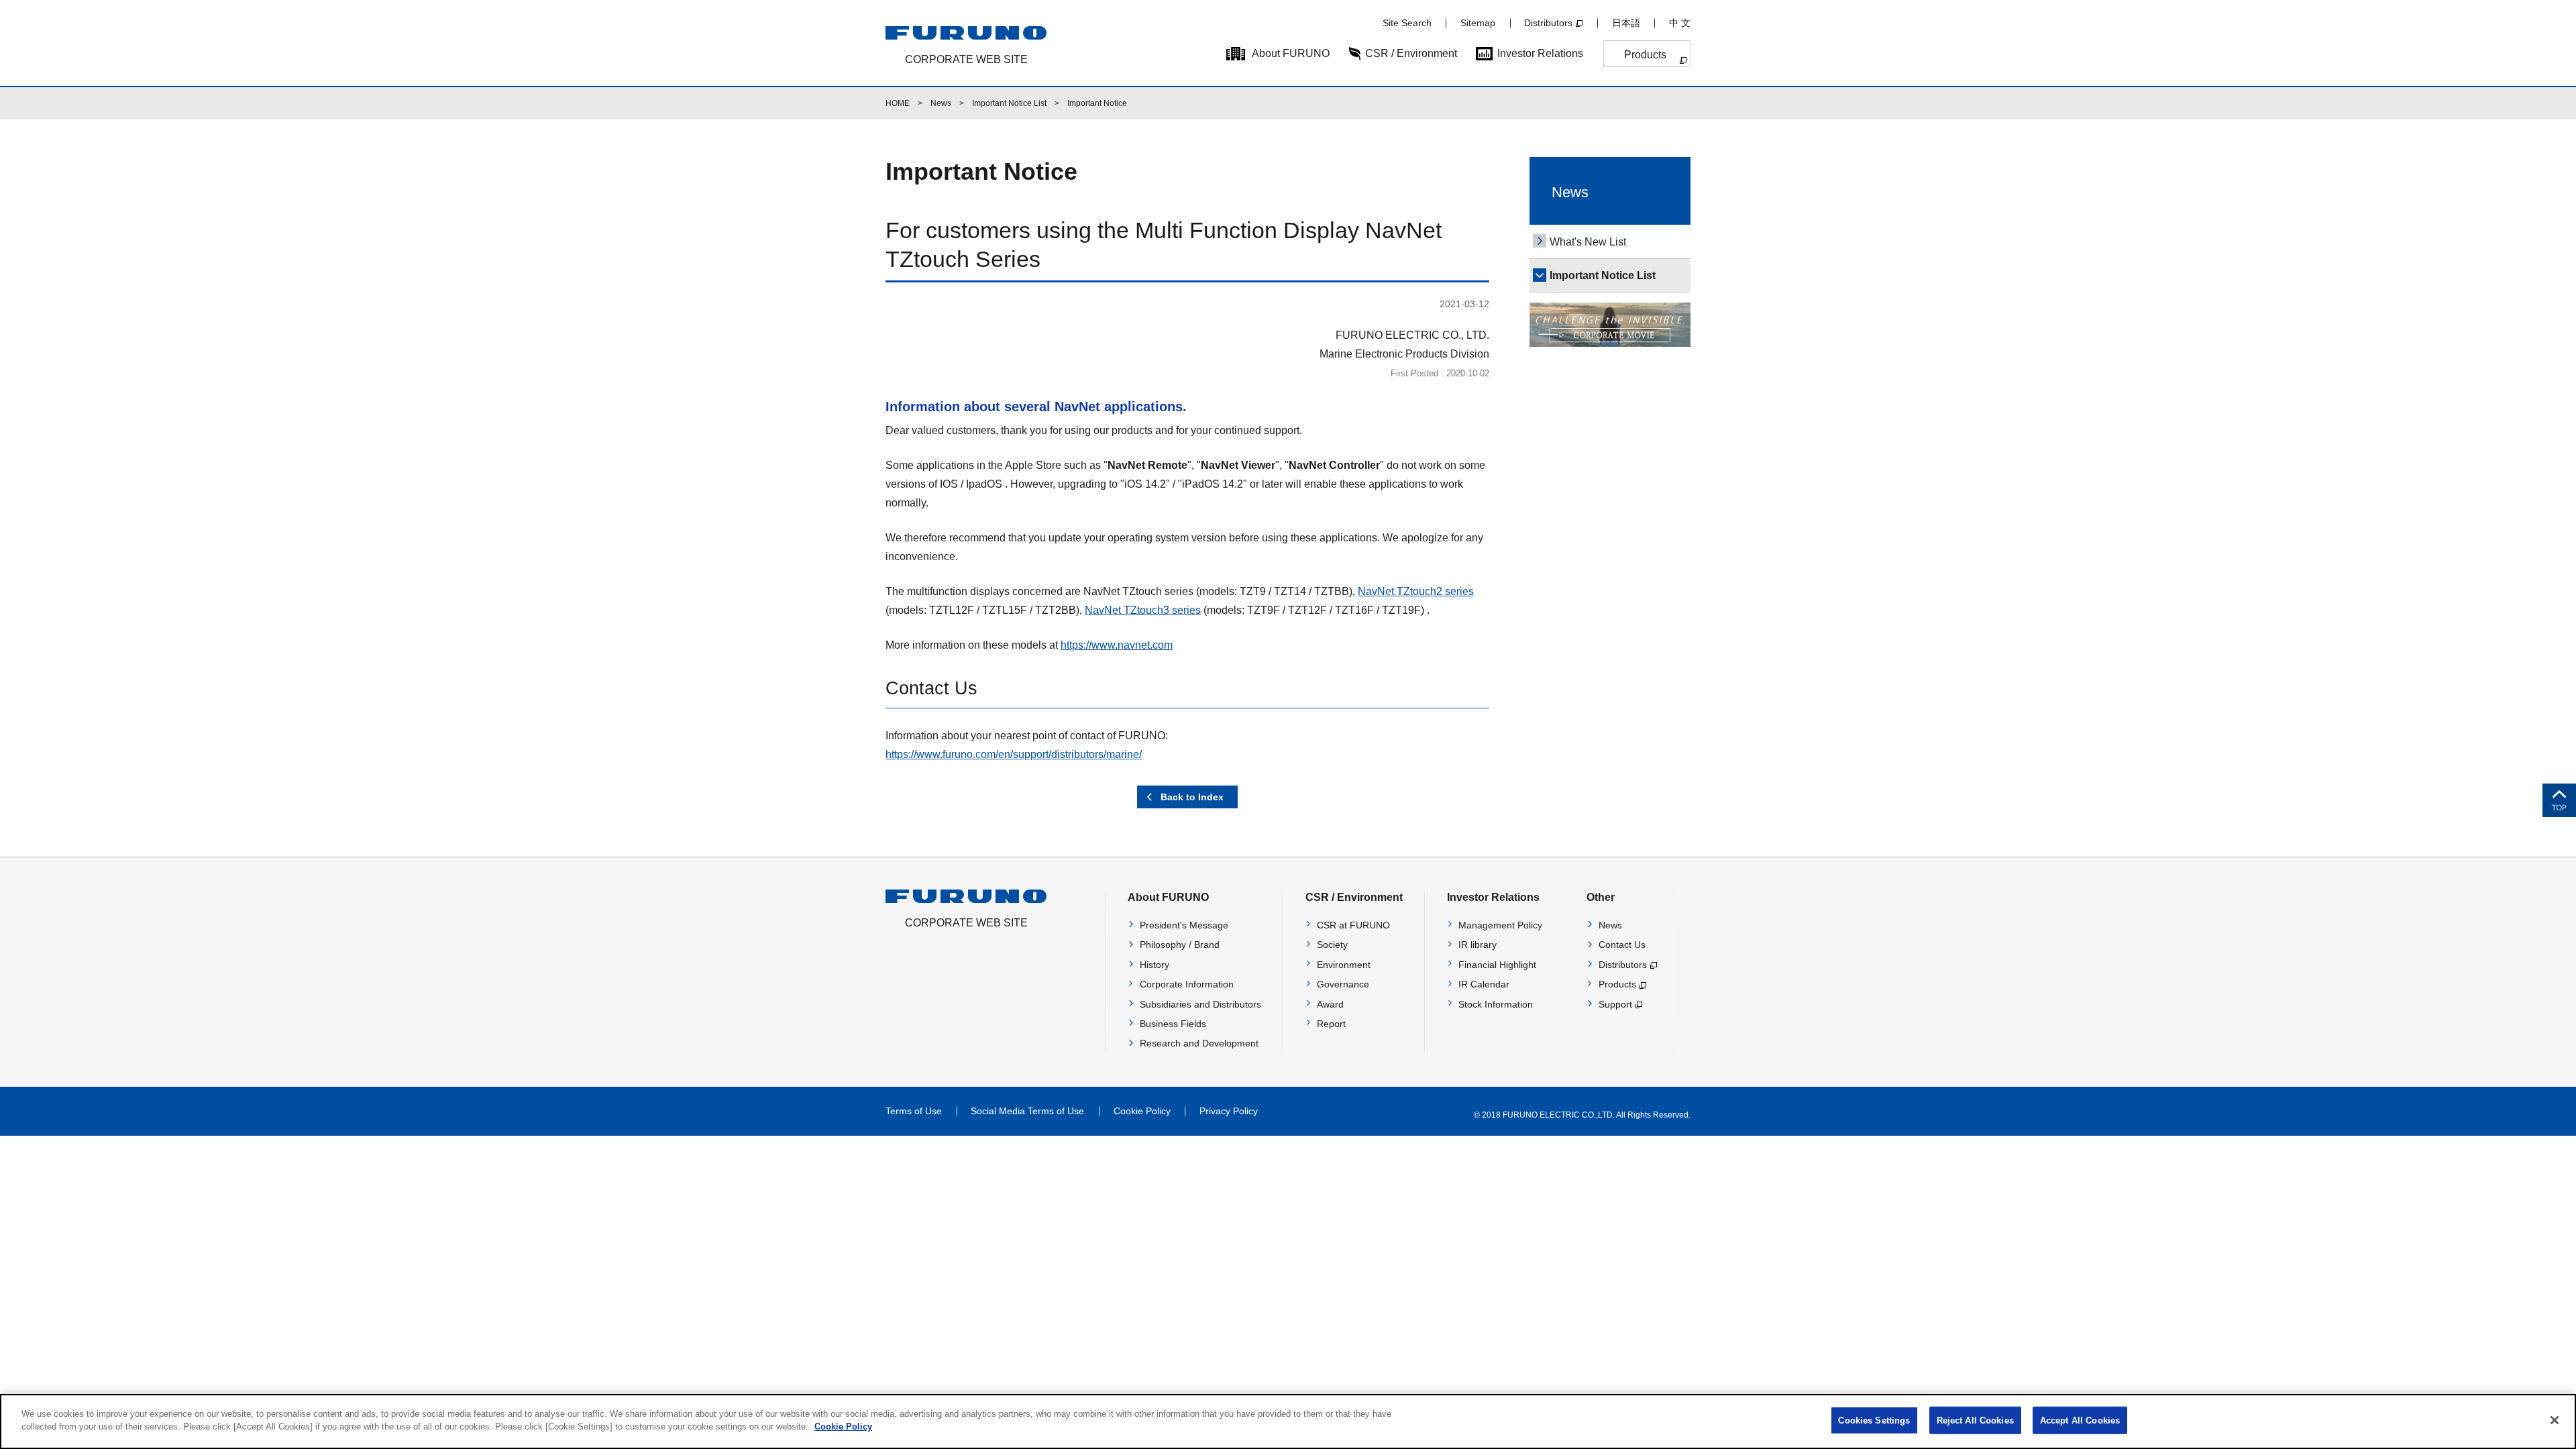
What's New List (1588, 242)
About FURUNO (1291, 53)
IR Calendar (1484, 984)
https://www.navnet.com (1117, 645)
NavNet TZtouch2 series (1416, 591)
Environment (1344, 965)
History (1155, 965)
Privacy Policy (1229, 1111)
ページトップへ (2559, 800)
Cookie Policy (1142, 1111)
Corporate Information (1187, 984)
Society (1332, 945)
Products (1645, 55)
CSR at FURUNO (1353, 925)
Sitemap (1478, 23)
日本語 (1626, 23)
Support (1615, 1004)
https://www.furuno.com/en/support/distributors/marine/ (1014, 754)
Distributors (1548, 23)
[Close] (2555, 1420)
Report (1331, 1024)
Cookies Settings (1874, 1420)
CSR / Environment (1411, 53)
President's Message (1184, 925)
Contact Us (1622, 945)
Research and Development (1199, 1043)
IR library (1478, 945)
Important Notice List (1009, 103)
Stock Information (1496, 1004)
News (941, 103)
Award (1330, 1004)
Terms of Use (914, 1111)
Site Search (1407, 23)
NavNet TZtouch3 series (1143, 610)
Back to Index (1192, 797)
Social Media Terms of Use (1027, 1111)
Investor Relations (1540, 53)
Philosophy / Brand (1180, 945)
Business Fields (1173, 1024)
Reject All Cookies (1975, 1420)
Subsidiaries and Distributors (1200, 1004)
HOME (898, 103)
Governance (1343, 984)
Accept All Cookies (2080, 1420)
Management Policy (1500, 925)
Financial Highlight (1497, 965)
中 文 (1680, 23)
